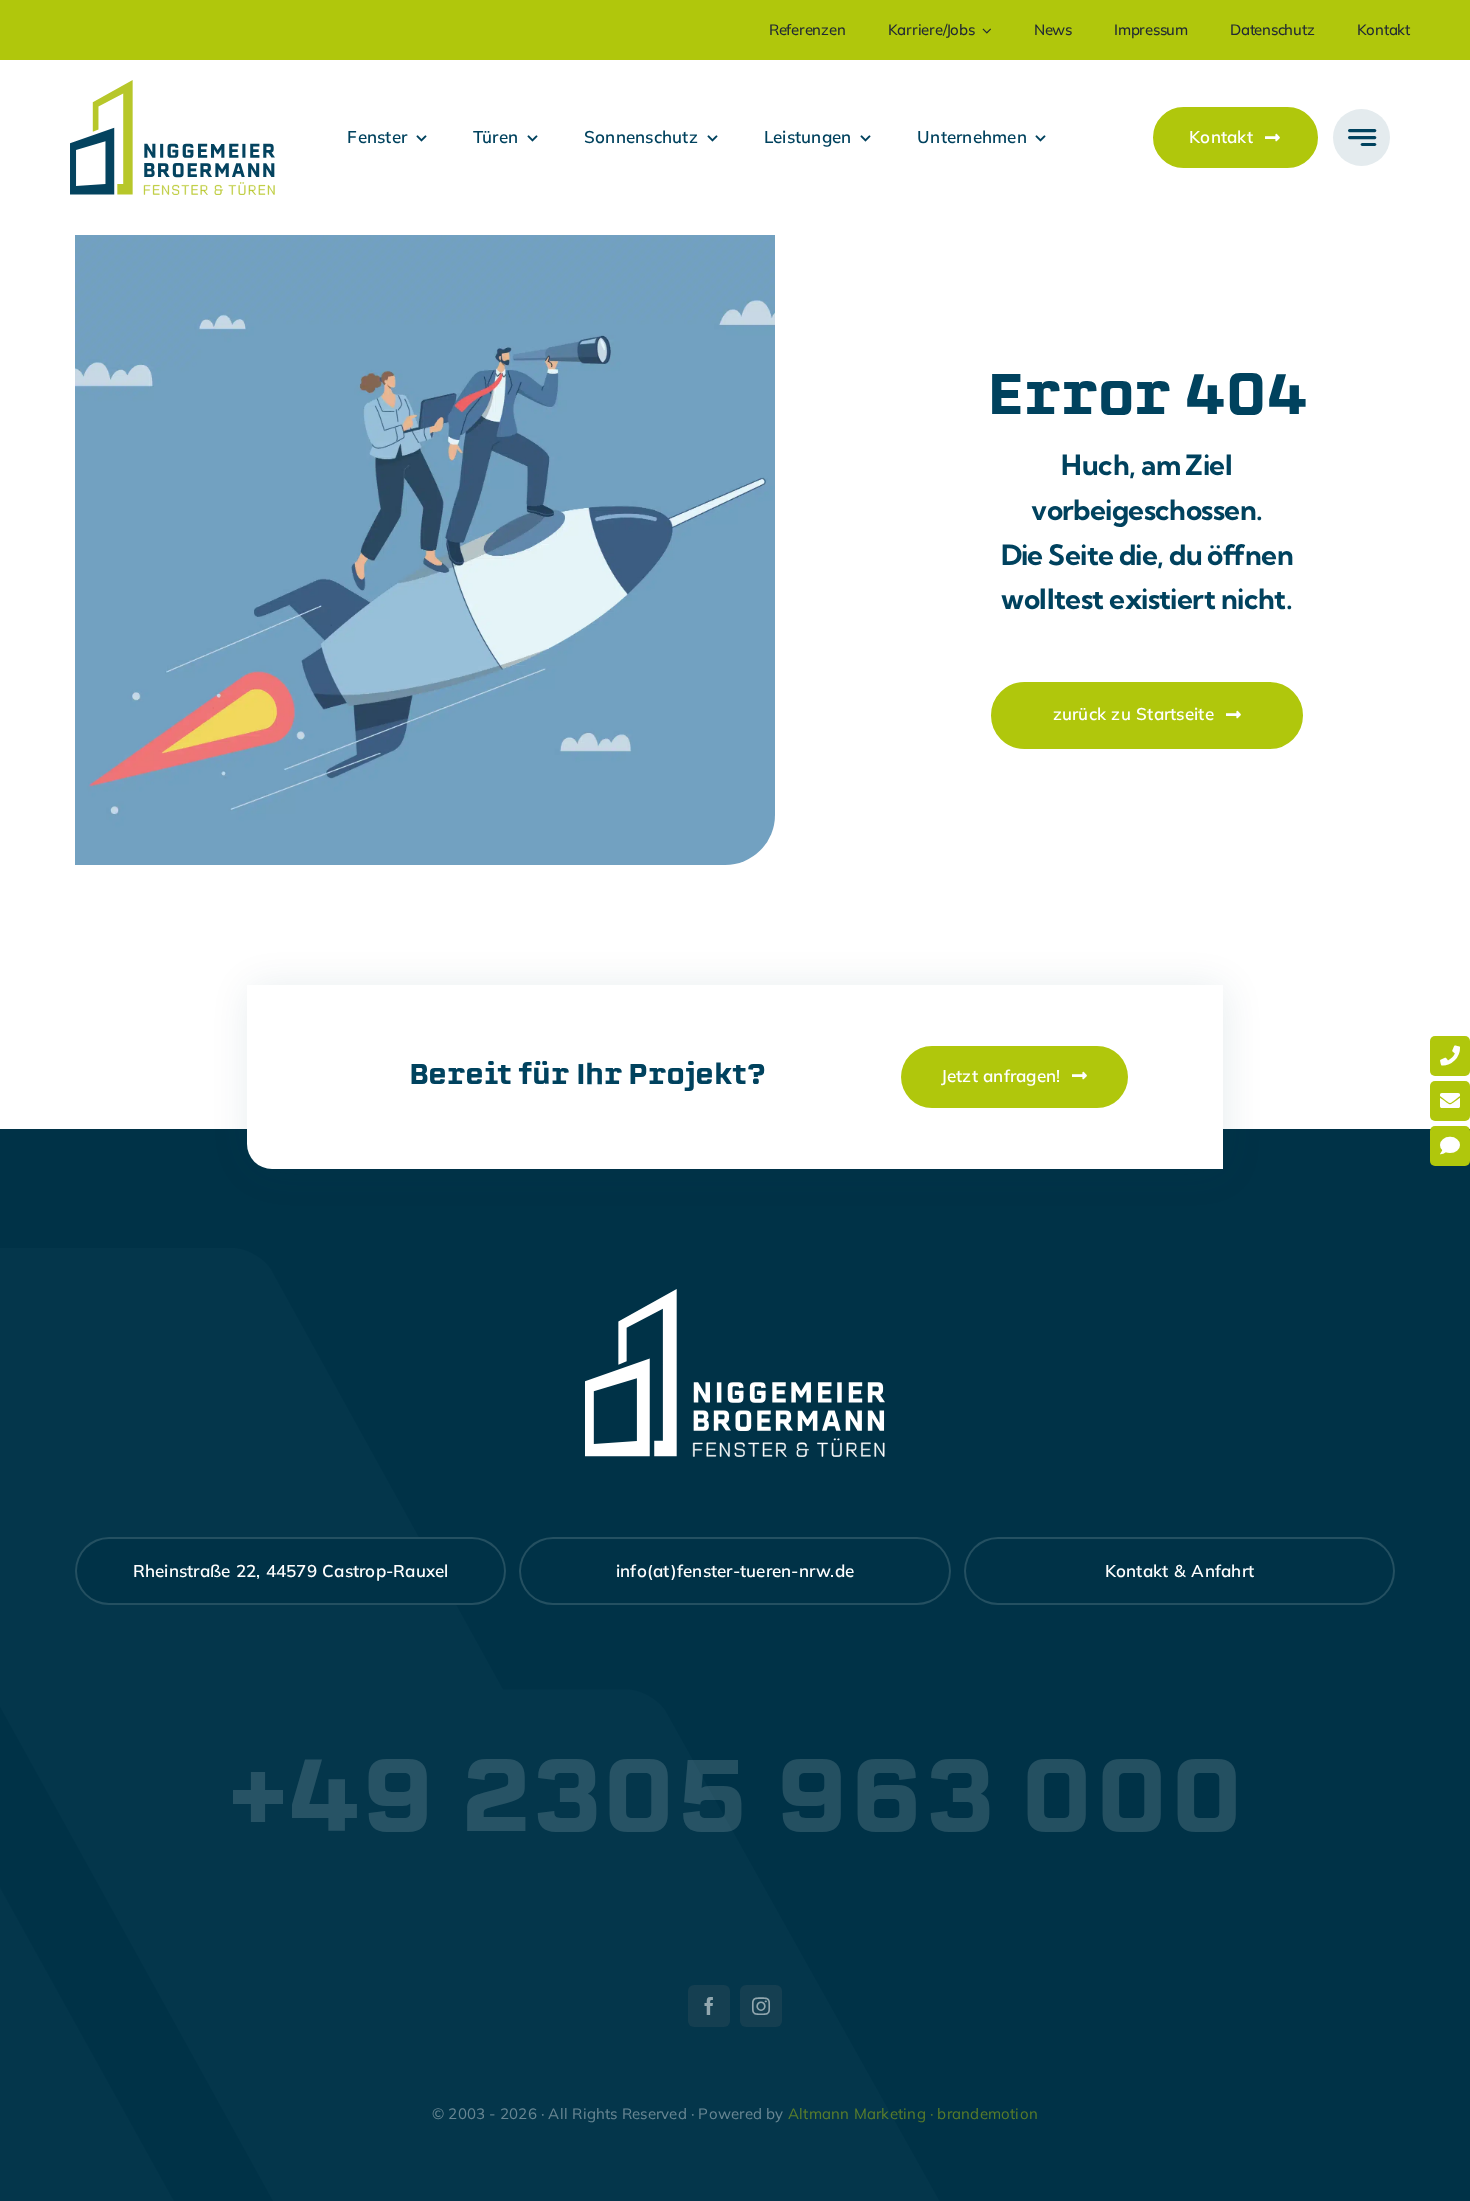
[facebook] (709, 2006)
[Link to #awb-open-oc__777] (1361, 137)
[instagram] (761, 2006)
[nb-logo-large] (172, 88)
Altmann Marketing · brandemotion (913, 2113)
